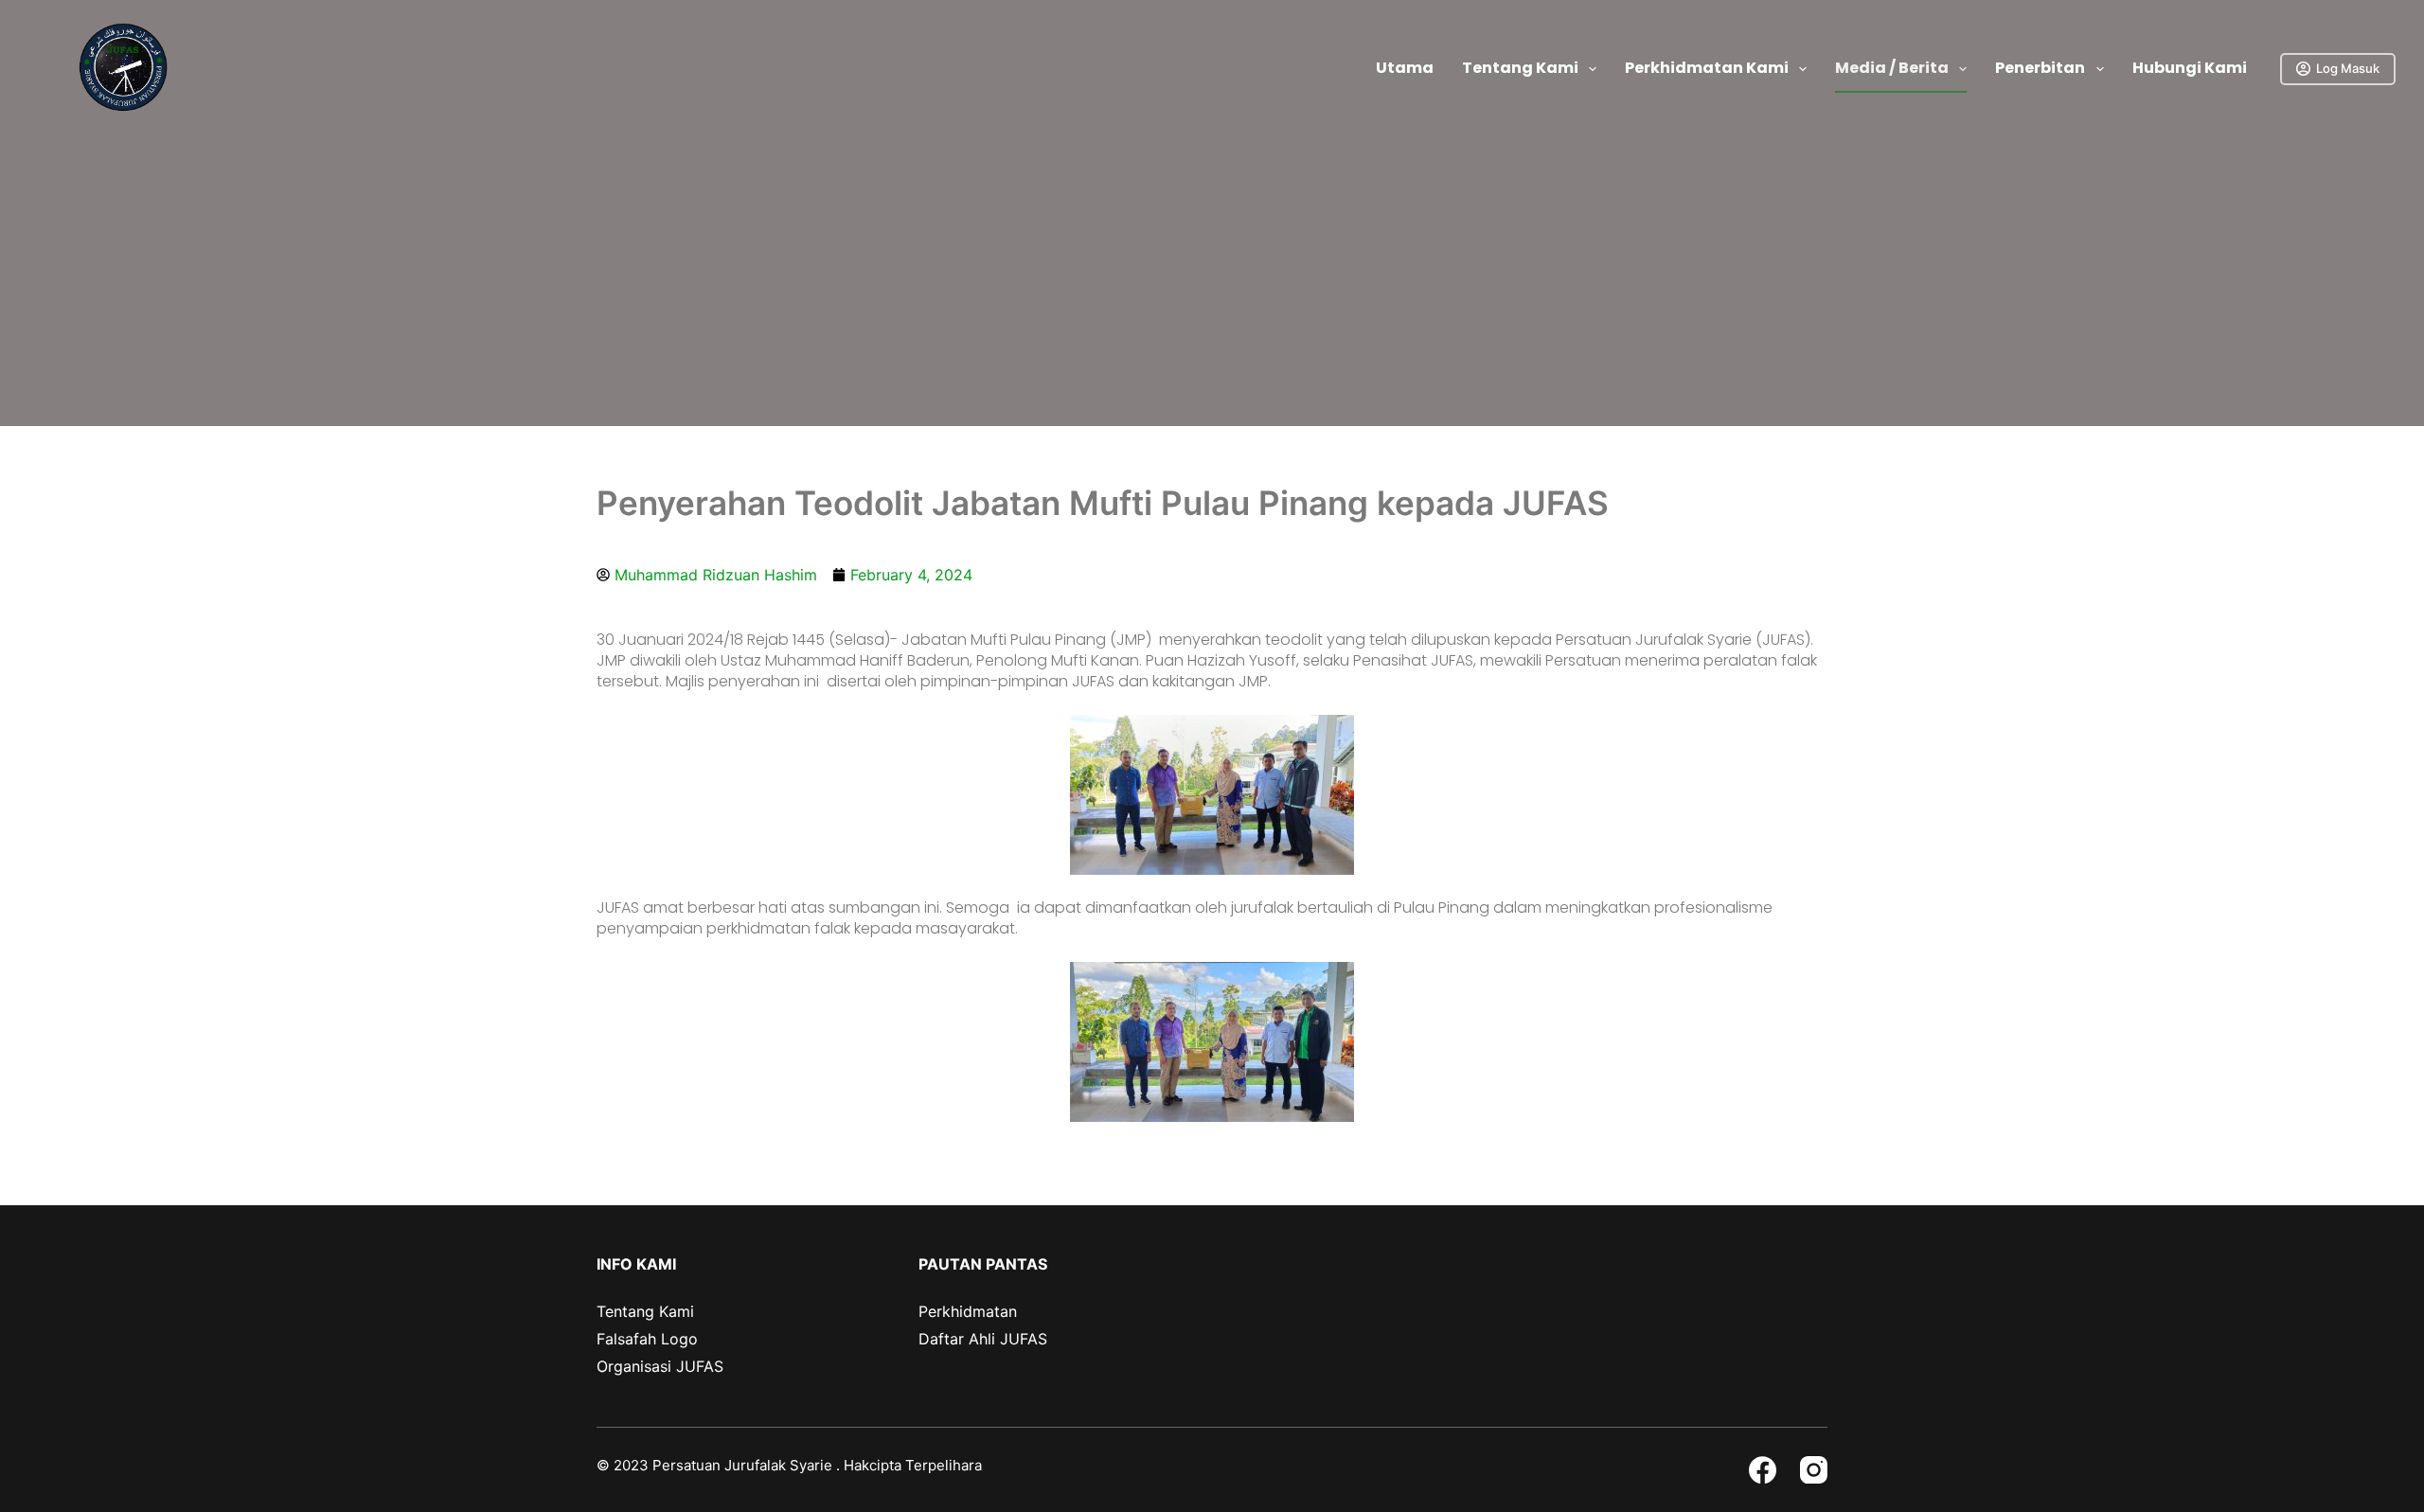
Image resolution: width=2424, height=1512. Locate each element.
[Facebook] (1763, 1470)
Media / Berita (1892, 68)
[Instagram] (1814, 1470)
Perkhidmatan (968, 1311)
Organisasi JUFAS (660, 1366)
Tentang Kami (1520, 68)
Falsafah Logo (647, 1339)
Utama (1405, 68)
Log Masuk (2348, 68)
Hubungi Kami (2190, 68)
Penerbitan (2040, 68)
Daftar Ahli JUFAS (983, 1339)
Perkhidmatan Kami (1707, 68)
